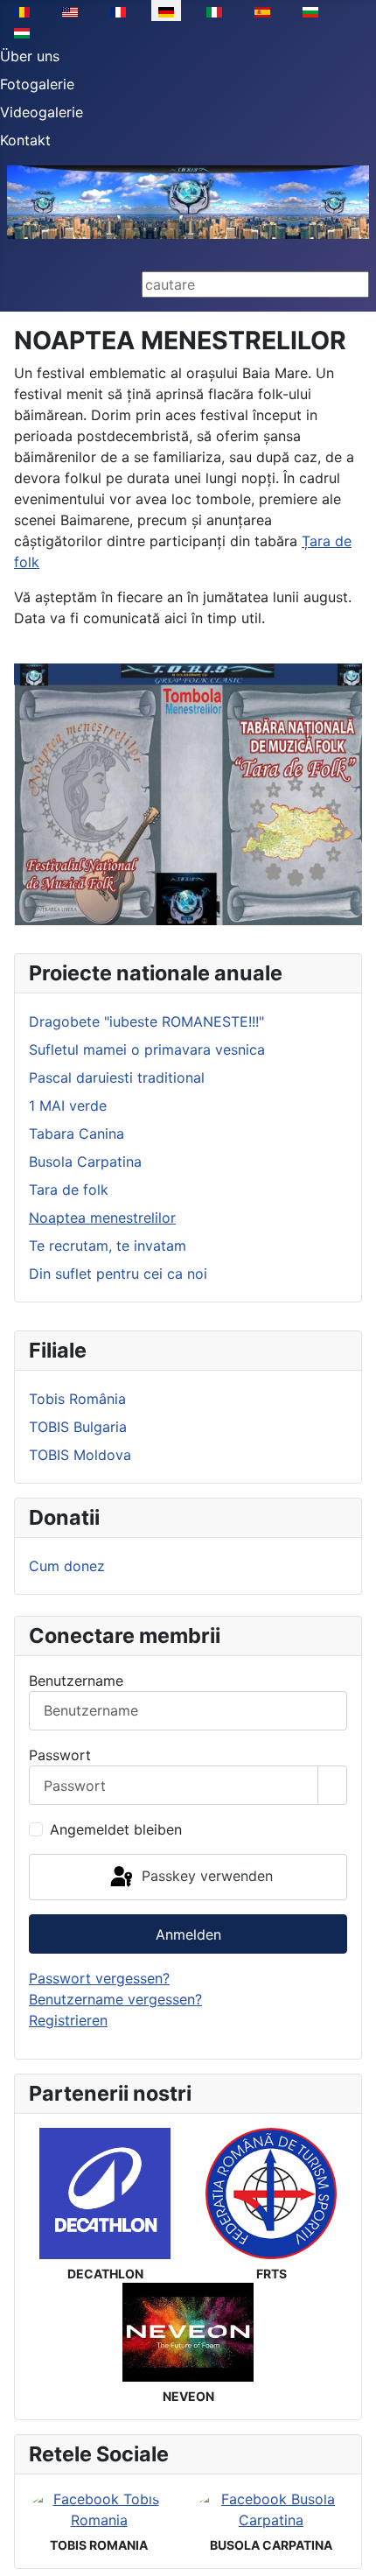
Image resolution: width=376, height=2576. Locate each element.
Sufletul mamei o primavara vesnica (147, 1049)
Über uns (30, 56)
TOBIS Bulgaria (78, 1427)
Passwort (60, 1755)
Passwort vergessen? (99, 1978)
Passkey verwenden (205, 1876)
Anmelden (188, 1934)
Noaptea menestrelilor (102, 1218)
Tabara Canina (77, 1134)
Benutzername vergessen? (115, 1999)
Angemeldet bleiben (116, 1829)
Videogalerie (42, 112)
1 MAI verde (68, 1106)
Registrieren (68, 2020)
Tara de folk (69, 1190)
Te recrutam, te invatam (108, 1246)
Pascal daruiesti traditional (117, 1077)
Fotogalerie (37, 84)
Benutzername (76, 1681)
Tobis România (77, 1399)
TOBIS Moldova (80, 1455)
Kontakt (25, 140)
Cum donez (67, 1566)
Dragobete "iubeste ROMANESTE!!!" (146, 1021)
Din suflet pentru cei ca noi (118, 1274)
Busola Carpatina (85, 1162)
